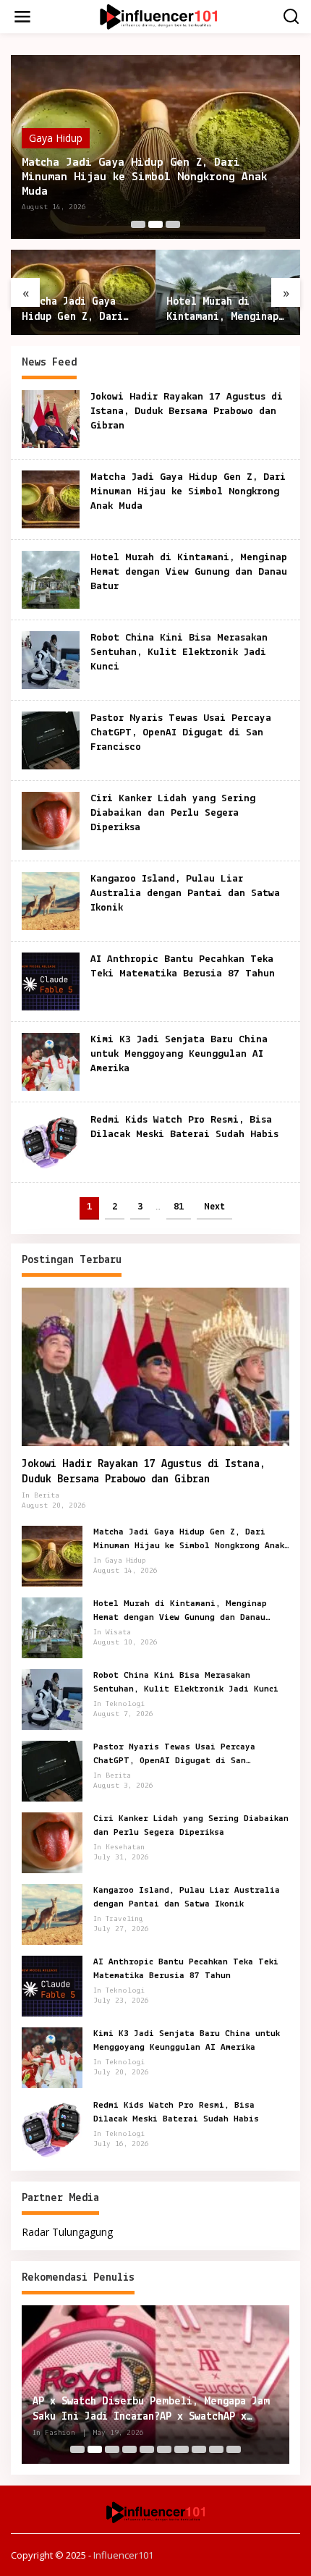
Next (214, 1207)
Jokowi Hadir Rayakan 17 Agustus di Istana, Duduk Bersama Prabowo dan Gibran (187, 411)
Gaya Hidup (56, 138)
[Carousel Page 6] (164, 2449)
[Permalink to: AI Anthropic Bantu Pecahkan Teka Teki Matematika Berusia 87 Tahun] (51, 980)
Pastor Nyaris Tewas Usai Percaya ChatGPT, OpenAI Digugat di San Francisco (181, 733)
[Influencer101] (158, 16)
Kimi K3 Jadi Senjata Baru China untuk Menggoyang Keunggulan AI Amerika (179, 1054)
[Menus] (22, 17)
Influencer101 (123, 2555)
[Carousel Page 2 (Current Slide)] (155, 224)
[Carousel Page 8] (199, 2449)
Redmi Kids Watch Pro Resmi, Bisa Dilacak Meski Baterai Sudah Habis (176, 2112)
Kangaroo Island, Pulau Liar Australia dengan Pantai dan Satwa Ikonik (185, 894)
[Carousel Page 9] (216, 2449)
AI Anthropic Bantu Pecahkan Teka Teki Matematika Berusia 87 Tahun (186, 1968)
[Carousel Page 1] (138, 224)
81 (179, 1207)
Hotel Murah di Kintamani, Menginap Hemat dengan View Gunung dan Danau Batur (222, 311)
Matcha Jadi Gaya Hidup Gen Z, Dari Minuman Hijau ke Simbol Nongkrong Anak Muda (144, 177)
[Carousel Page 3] (173, 224)
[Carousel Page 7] (182, 2449)
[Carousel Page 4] (129, 2449)
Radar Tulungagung (67, 2232)
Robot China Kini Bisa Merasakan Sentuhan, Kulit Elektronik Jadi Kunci (179, 653)
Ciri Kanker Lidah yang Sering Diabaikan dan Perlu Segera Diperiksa (173, 813)
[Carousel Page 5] (147, 2449)
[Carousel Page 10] (234, 2449)
